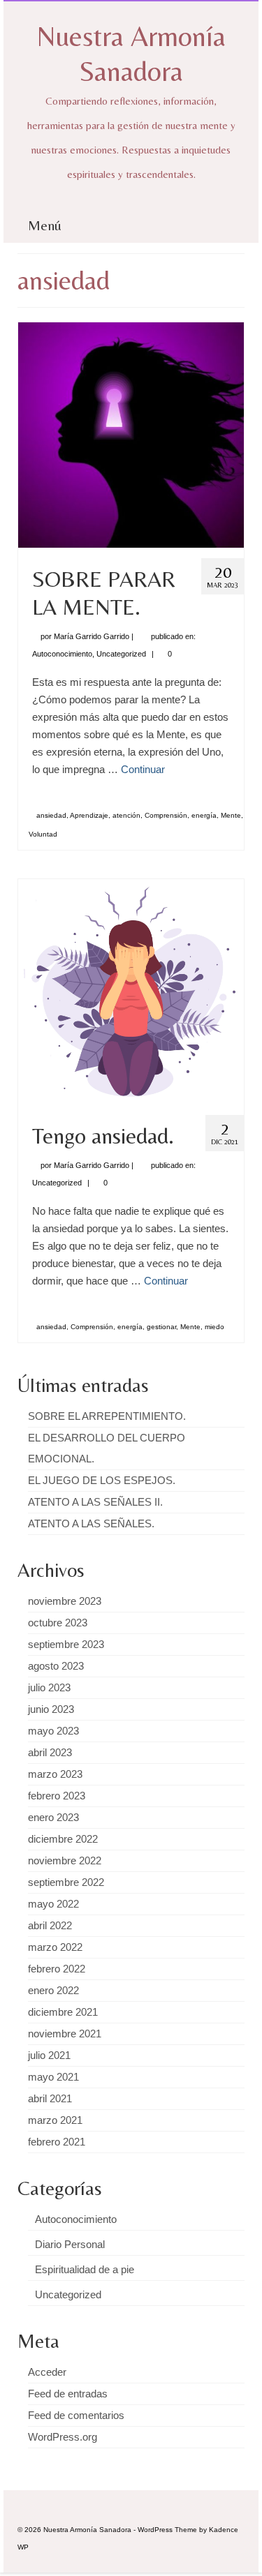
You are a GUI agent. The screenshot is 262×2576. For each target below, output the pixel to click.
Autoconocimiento (62, 654)
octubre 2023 (58, 1623)
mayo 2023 (53, 1731)
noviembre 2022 (65, 1860)
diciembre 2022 (63, 1839)
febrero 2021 (57, 2142)
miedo (214, 1327)
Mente (231, 815)
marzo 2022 (55, 1947)
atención (126, 815)
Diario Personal (70, 2244)
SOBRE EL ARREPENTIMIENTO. (107, 1416)
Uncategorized (121, 654)
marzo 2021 (55, 2120)
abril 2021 (50, 2098)
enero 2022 (53, 1990)
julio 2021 (49, 2055)
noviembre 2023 (65, 1601)
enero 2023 (53, 1817)
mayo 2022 (53, 1904)
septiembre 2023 (66, 1644)
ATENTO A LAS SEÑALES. (91, 1523)
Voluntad (43, 834)
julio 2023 (49, 1687)
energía (204, 815)
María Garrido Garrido (92, 636)
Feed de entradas (68, 2394)
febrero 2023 (57, 1796)
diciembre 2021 (63, 2012)
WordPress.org (63, 2437)
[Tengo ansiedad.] (131, 990)
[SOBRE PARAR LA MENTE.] (131, 434)
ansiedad (51, 815)
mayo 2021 (53, 2077)
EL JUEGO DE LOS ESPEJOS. (102, 1480)
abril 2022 (50, 1925)
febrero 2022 (57, 1969)
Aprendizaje (89, 815)
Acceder (47, 2372)
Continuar (143, 769)
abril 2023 (50, 1752)
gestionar (161, 1327)
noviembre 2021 (65, 2034)
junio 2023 (51, 1709)
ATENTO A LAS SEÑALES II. (95, 1502)
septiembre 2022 (66, 1882)
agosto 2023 (56, 1666)
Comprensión (166, 815)
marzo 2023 (55, 1774)
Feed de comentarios (76, 2415)
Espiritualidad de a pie (85, 2269)
